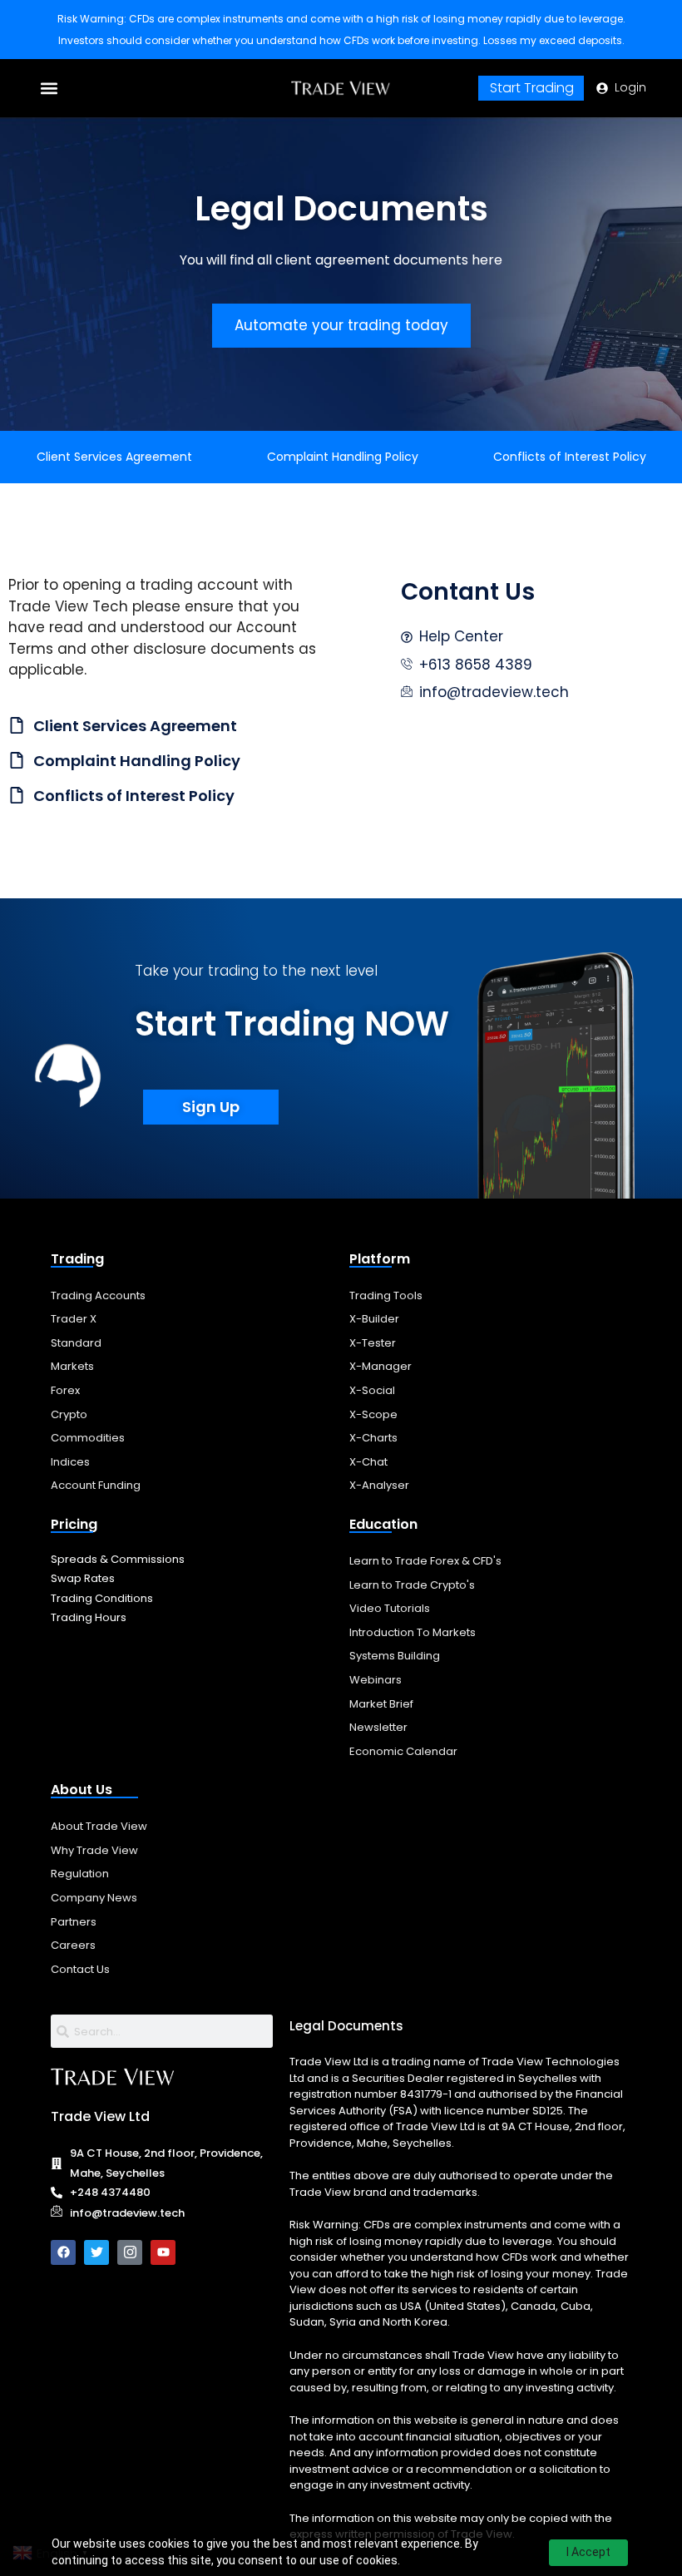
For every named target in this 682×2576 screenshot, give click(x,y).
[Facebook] (63, 2252)
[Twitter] (96, 2252)
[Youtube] (163, 2252)
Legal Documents (346, 2026)
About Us (82, 1790)
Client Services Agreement (114, 457)
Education (383, 1524)
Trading (77, 1259)
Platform (380, 1259)
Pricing (74, 1524)
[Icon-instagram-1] (130, 2252)
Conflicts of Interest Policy (570, 457)
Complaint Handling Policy (343, 457)
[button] (49, 89)
